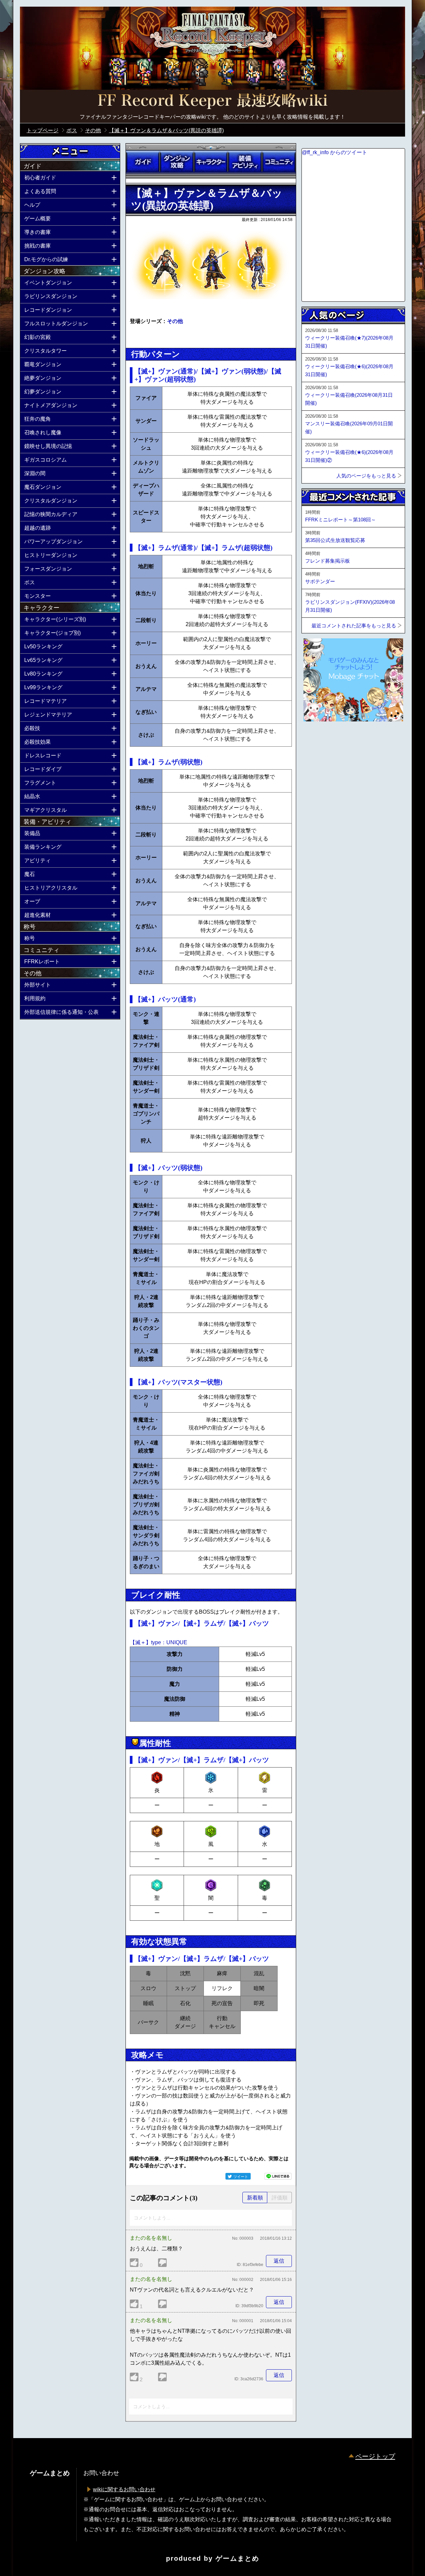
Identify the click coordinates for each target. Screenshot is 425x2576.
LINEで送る (278, 2176)
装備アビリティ (245, 162)
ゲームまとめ (237, 2558)
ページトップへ (318, 739)
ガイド (143, 162)
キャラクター (211, 162)
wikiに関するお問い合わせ (124, 2489)
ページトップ (375, 2456)
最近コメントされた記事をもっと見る (354, 626)
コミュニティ (279, 162)
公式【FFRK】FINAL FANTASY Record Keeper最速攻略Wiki (212, 101)
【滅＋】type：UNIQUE (159, 1642)
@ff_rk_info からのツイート (335, 152)
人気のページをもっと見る (366, 476)
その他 (175, 321)
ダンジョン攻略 (177, 162)
